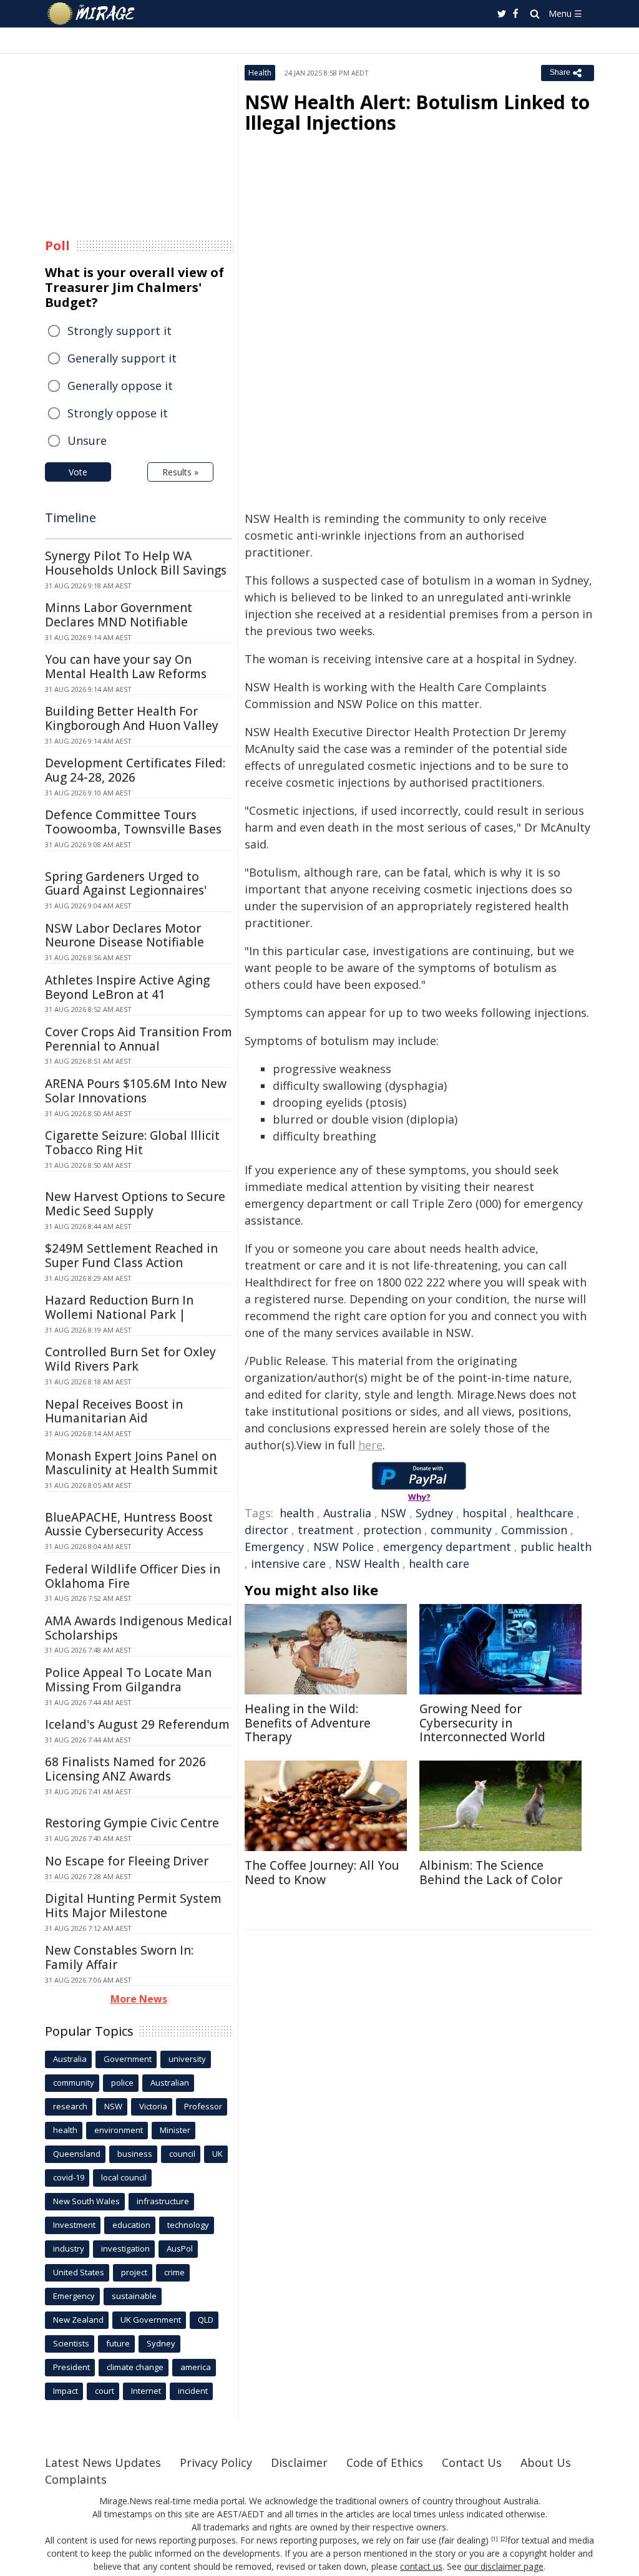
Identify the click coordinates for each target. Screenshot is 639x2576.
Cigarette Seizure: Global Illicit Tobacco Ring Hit (132, 1143)
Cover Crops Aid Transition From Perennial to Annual (139, 1039)
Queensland (77, 2154)
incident (193, 2391)
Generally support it (122, 358)
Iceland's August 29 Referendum (137, 1724)
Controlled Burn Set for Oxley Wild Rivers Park (130, 1359)
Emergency (274, 1547)
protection (392, 1530)
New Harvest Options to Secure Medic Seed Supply (135, 1204)
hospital (485, 1513)
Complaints (76, 2479)
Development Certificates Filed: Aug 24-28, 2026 (135, 770)
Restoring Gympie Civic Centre (132, 1823)
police (122, 2083)
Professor (203, 2106)
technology (188, 2225)
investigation (125, 2248)
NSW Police (344, 1547)
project (134, 2272)
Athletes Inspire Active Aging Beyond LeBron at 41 (127, 987)
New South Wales (86, 2201)
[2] (504, 2539)
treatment (326, 1530)
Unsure (87, 440)
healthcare (545, 1513)
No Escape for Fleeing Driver (127, 1861)
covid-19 (69, 2177)
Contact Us (472, 2462)
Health (260, 73)
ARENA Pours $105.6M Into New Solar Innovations (136, 1091)
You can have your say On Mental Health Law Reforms (126, 667)
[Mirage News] (97, 14)
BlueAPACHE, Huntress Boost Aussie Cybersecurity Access (129, 1524)
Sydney (434, 1513)
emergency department (447, 1547)
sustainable (134, 2296)
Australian (170, 2083)
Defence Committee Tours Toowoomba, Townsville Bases (133, 822)
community (461, 1530)
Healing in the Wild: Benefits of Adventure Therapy (308, 1723)
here (370, 1445)
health (297, 1513)
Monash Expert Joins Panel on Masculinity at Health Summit (131, 1463)
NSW (393, 1513)
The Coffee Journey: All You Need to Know (322, 1873)
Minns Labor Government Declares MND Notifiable (119, 615)
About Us (546, 2462)
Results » (180, 472)
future (118, 2343)
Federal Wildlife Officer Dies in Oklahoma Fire (133, 1576)
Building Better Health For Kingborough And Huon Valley (132, 718)
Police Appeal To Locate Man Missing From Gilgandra (128, 1680)
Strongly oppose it (118, 413)
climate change (135, 2367)
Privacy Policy (216, 2462)
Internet (146, 2391)
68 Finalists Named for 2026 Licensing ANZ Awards (125, 1769)
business (135, 2154)
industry (69, 2248)
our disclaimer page (504, 2566)
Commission (534, 1530)
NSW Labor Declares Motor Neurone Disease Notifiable (124, 936)
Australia (347, 1513)
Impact (66, 2391)
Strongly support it (120, 331)
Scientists (71, 2343)
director (266, 1530)
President (71, 2367)
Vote (78, 472)
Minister (175, 2130)
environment (119, 2130)
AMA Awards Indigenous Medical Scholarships (139, 1628)
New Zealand (78, 2320)
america (196, 2367)
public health (556, 1547)
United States (79, 2272)
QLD (206, 2320)
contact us (421, 2566)
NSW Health (367, 1563)
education (131, 2225)
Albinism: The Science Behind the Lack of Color (491, 1873)
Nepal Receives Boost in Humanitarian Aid (114, 1412)
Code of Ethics (385, 2462)
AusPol (180, 2248)
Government (128, 2059)
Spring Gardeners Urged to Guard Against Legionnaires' (126, 884)
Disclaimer (299, 2462)
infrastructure (163, 2201)
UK (217, 2154)
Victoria (153, 2106)
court (105, 2391)
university (187, 2059)
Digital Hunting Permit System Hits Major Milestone (133, 1906)
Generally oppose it (120, 386)
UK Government (151, 2320)
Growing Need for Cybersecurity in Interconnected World (482, 1723)
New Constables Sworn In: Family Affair (119, 1957)
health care (439, 1563)
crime (174, 2272)
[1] (495, 2539)
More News (139, 1999)
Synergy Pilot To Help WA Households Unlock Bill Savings (136, 563)
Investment (74, 2225)
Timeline (71, 518)
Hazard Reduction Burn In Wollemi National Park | (119, 1307)
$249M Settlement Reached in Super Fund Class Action (131, 1256)
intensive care (288, 1563)
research (70, 2106)
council (182, 2154)
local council (124, 2177)
